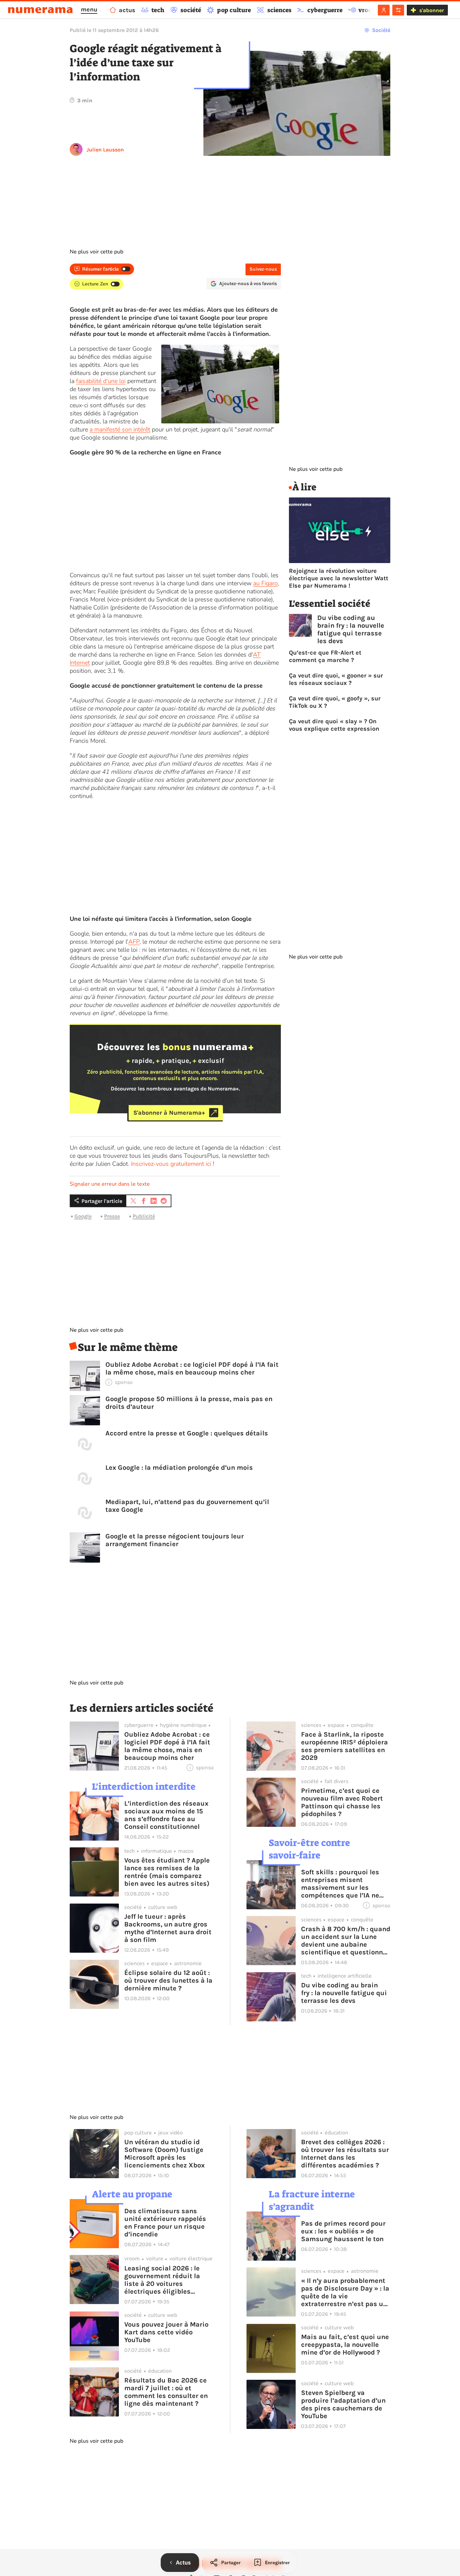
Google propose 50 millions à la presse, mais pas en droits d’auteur (189, 1403)
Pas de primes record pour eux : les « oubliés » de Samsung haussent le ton (343, 2231)
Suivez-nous (263, 269)
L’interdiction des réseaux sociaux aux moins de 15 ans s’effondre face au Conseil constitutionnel (166, 1815)
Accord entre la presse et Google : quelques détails (187, 1433)
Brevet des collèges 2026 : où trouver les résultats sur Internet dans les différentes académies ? (345, 2154)
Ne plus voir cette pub (96, 252)
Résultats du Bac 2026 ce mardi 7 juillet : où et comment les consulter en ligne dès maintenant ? (166, 2392)
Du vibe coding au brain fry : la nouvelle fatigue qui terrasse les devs (351, 629)
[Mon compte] (384, 10)
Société (381, 30)
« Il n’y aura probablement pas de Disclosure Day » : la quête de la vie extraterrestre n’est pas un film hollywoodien (345, 2292)
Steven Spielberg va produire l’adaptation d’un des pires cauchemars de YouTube (343, 2404)
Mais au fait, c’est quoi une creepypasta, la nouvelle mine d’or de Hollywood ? (345, 2345)
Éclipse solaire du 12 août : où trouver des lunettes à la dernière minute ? (168, 1980)
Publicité (144, 1216)
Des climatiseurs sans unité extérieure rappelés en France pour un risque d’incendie (165, 2223)
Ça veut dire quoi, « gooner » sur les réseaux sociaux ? (336, 679)
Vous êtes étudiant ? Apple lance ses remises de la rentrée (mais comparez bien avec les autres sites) (167, 1872)
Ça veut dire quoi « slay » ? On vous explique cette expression (334, 725)
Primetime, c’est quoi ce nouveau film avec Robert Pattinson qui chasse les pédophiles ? (342, 1802)
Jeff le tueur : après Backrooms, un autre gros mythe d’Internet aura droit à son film (168, 1928)
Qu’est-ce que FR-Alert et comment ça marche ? (325, 656)
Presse (112, 1216)
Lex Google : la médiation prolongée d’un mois (179, 1468)
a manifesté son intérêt (120, 429)
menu (89, 9)
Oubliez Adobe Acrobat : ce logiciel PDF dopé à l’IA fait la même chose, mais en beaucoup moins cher (192, 1368)
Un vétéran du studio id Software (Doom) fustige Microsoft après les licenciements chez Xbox (165, 2154)
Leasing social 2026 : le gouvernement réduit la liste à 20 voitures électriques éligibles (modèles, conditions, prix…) (162, 2280)
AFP (134, 942)
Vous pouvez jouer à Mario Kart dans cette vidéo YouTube (166, 2332)
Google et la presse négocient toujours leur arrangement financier (175, 1540)
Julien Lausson (105, 150)
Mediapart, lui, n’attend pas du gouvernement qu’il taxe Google (187, 1506)
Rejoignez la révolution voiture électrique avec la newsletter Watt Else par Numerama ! (339, 578)
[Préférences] (398, 10)
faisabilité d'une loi (101, 381)
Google (83, 1216)
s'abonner (432, 10)
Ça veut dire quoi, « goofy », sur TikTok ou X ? (335, 702)
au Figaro (266, 583)
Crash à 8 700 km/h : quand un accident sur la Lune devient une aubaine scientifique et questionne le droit (346, 1941)
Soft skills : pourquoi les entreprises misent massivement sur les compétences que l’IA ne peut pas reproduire (340, 1884)
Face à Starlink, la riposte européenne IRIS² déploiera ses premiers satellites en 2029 (344, 1746)
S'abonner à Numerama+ (169, 1113)
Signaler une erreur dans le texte (110, 1184)
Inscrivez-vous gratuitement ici (171, 1164)
